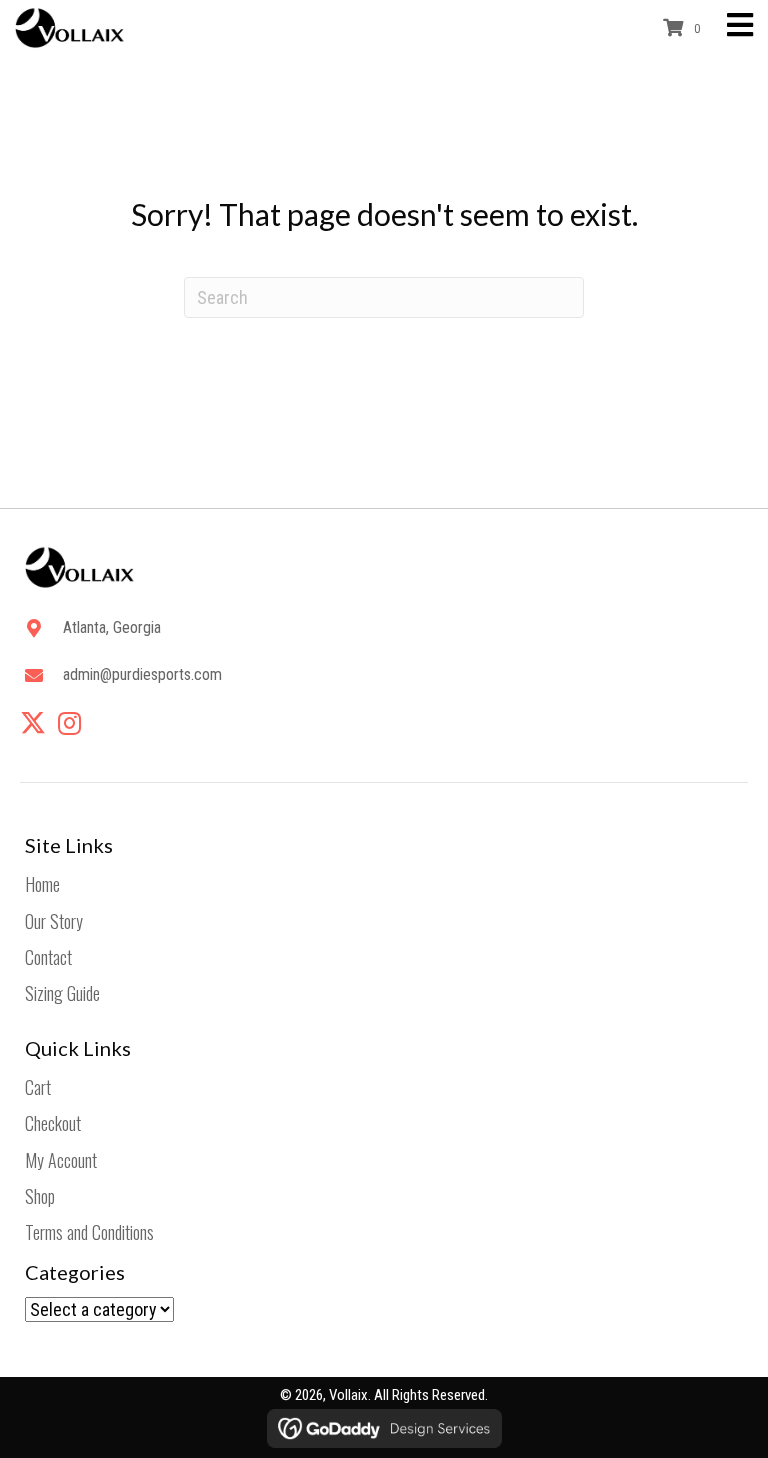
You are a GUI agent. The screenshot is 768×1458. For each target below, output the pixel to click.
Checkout (53, 1123)
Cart (38, 1087)
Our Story (54, 921)
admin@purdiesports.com (142, 674)
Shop (40, 1196)
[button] (33, 723)
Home (42, 884)
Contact (48, 957)
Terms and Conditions (89, 1232)
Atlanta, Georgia (112, 627)
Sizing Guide (62, 993)
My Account (61, 1160)
